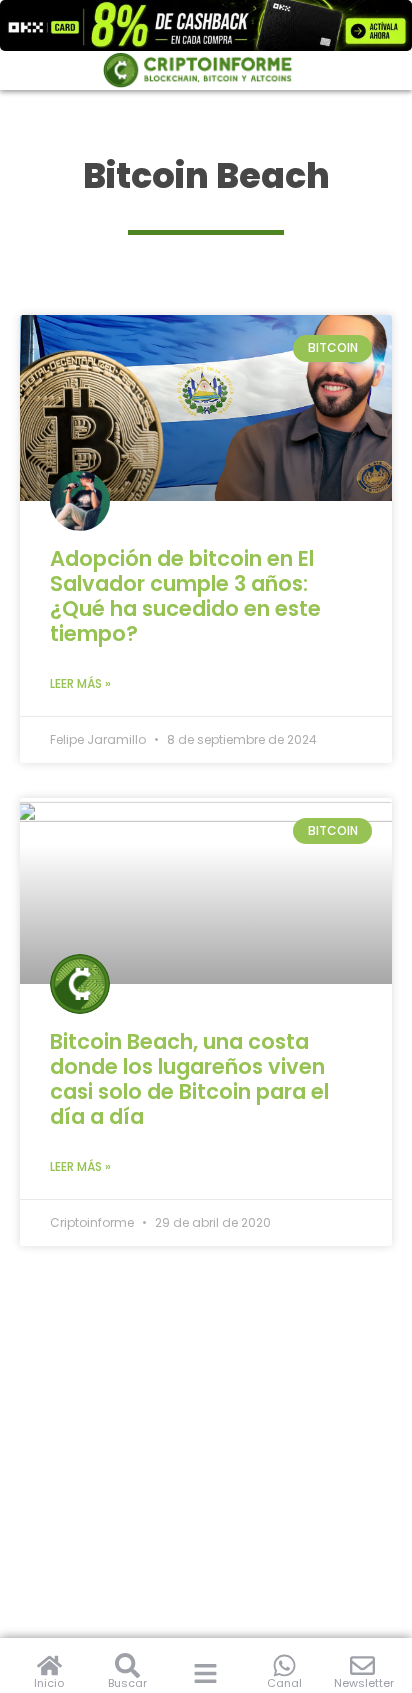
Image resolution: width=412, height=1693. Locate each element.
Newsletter (364, 1683)
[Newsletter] (362, 1665)
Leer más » (80, 683)
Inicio (49, 1683)
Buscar (127, 1683)
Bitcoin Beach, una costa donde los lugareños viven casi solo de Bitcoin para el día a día (189, 1079)
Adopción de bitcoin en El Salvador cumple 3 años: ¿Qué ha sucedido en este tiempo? (185, 596)
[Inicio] (49, 1665)
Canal (284, 1683)
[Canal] (284, 1665)
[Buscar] (127, 1665)
